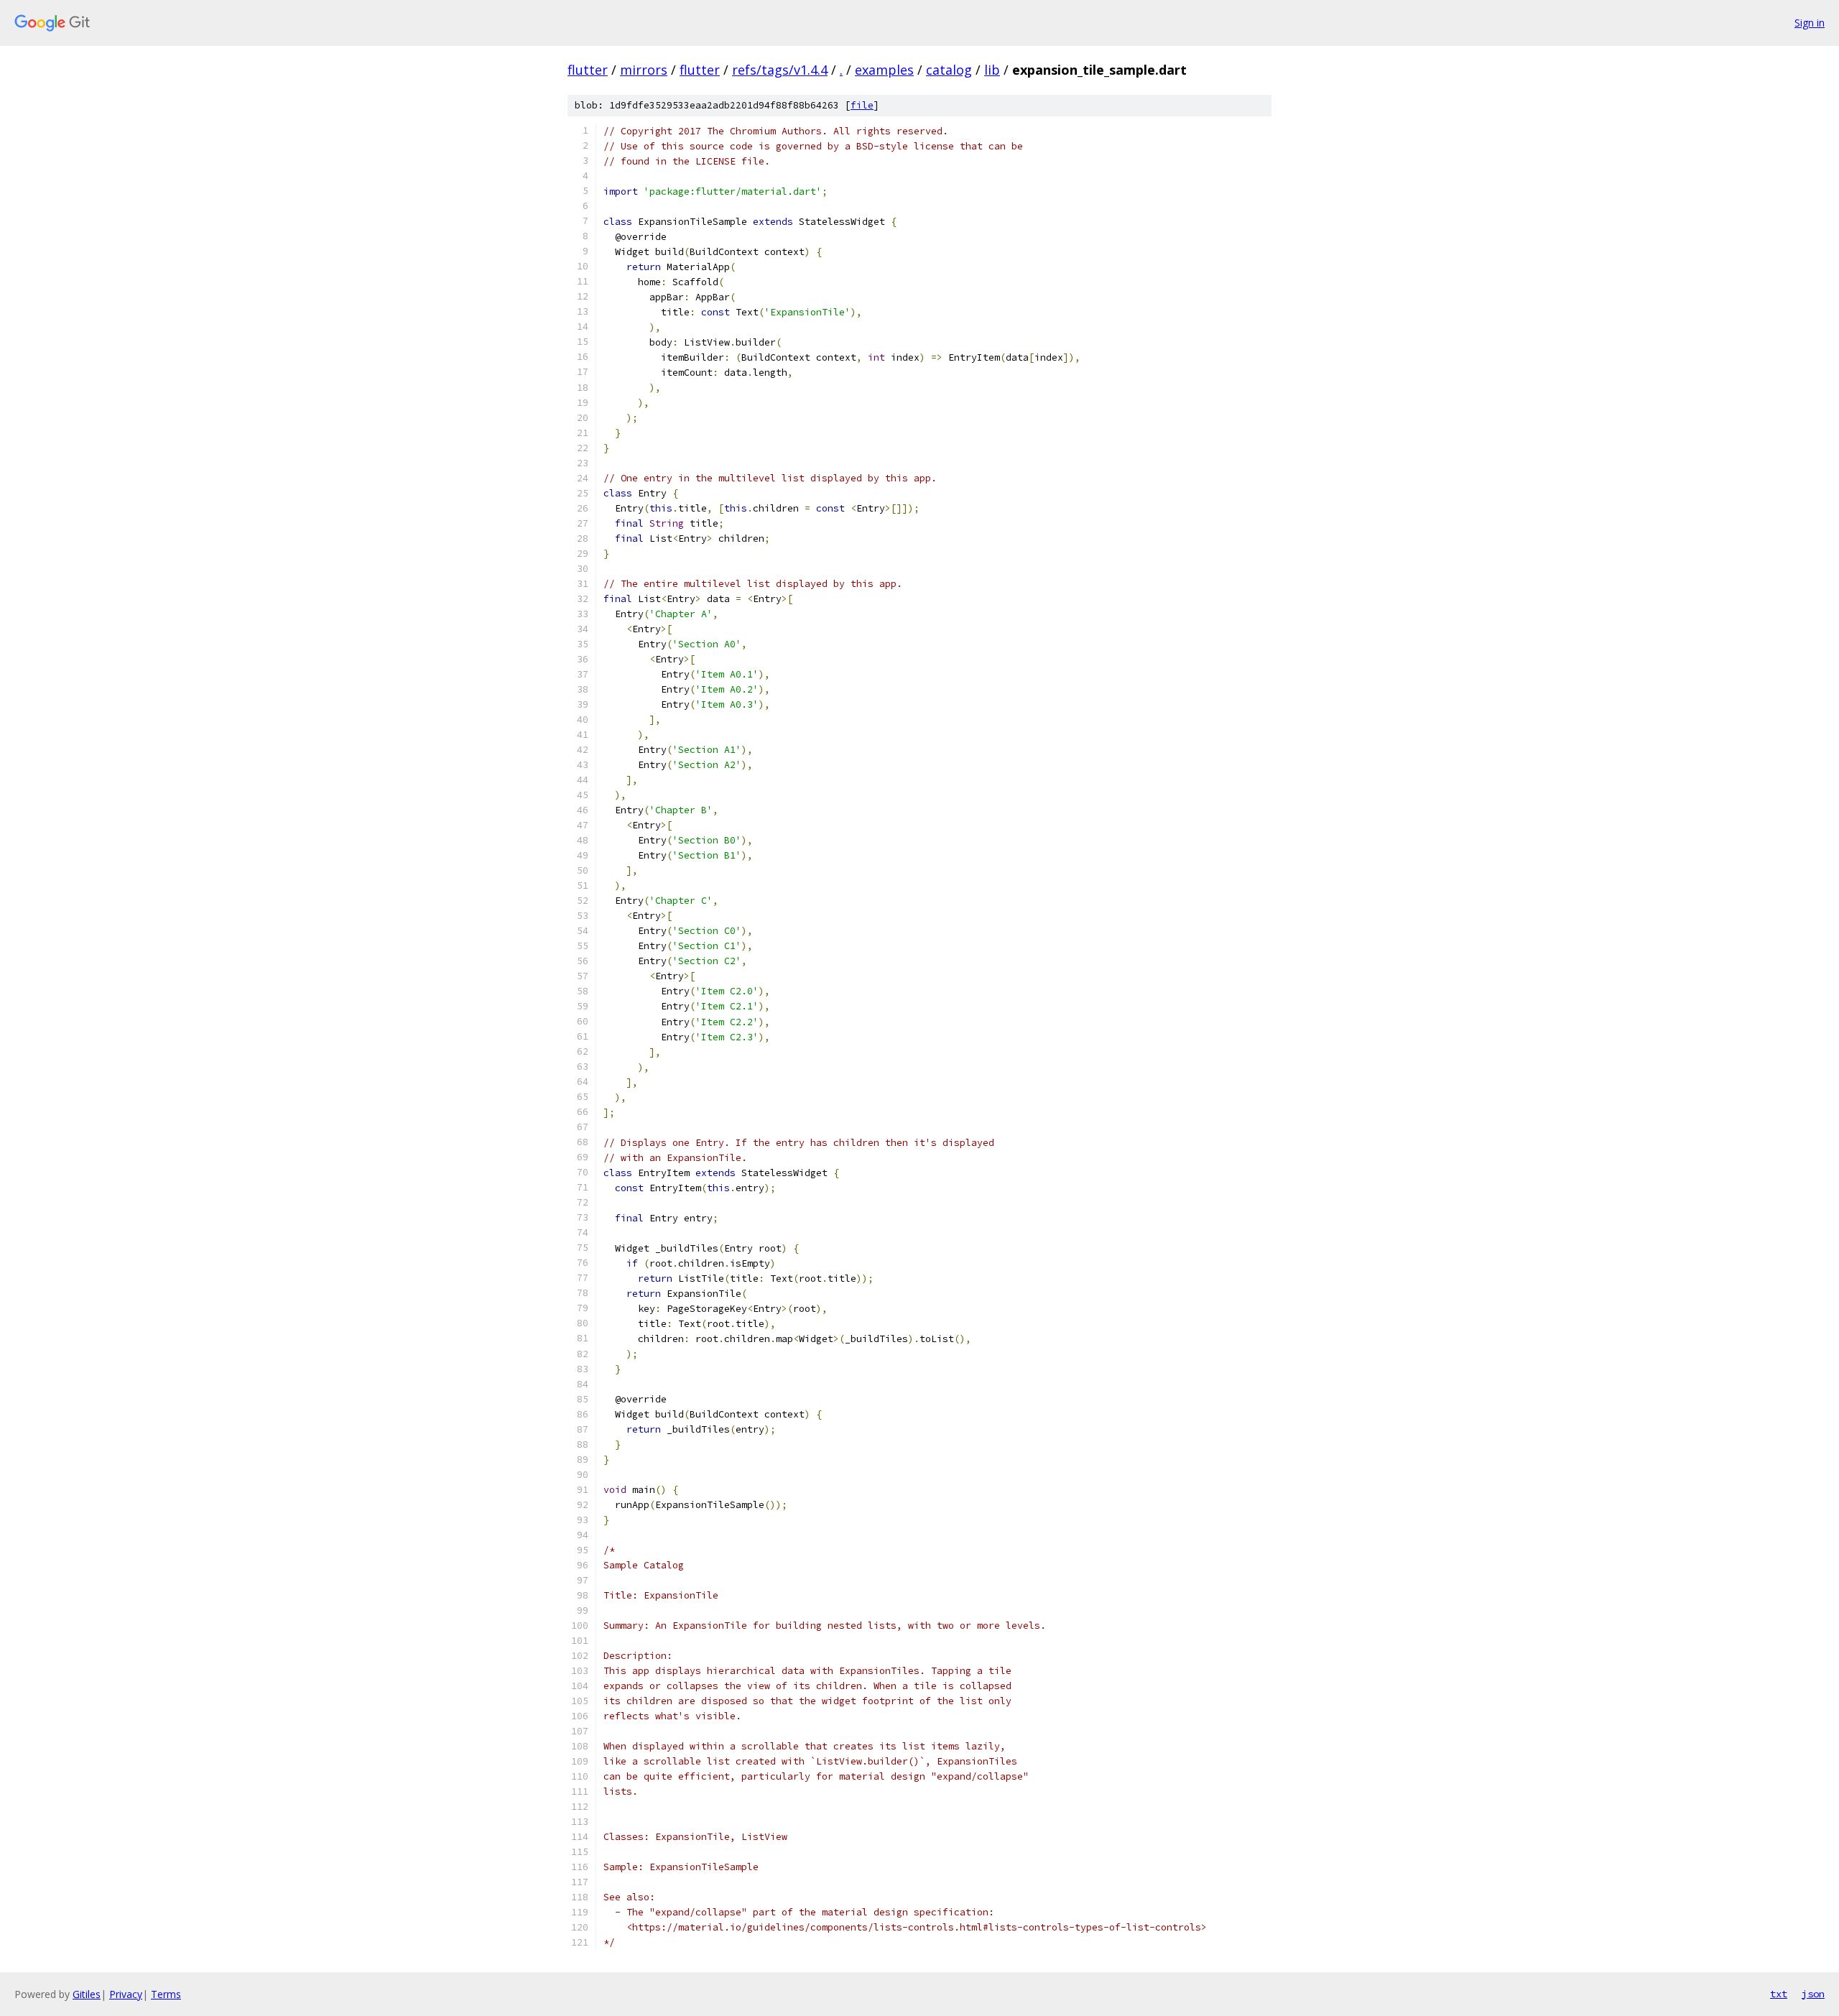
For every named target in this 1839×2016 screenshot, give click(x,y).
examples (884, 70)
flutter (588, 70)
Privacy (126, 1994)
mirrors (644, 70)
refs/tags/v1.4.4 (780, 70)
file (862, 105)
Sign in (1810, 23)
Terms (166, 1994)
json (1813, 1994)
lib (992, 70)
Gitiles (87, 1994)
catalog (949, 70)
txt (1779, 1994)
